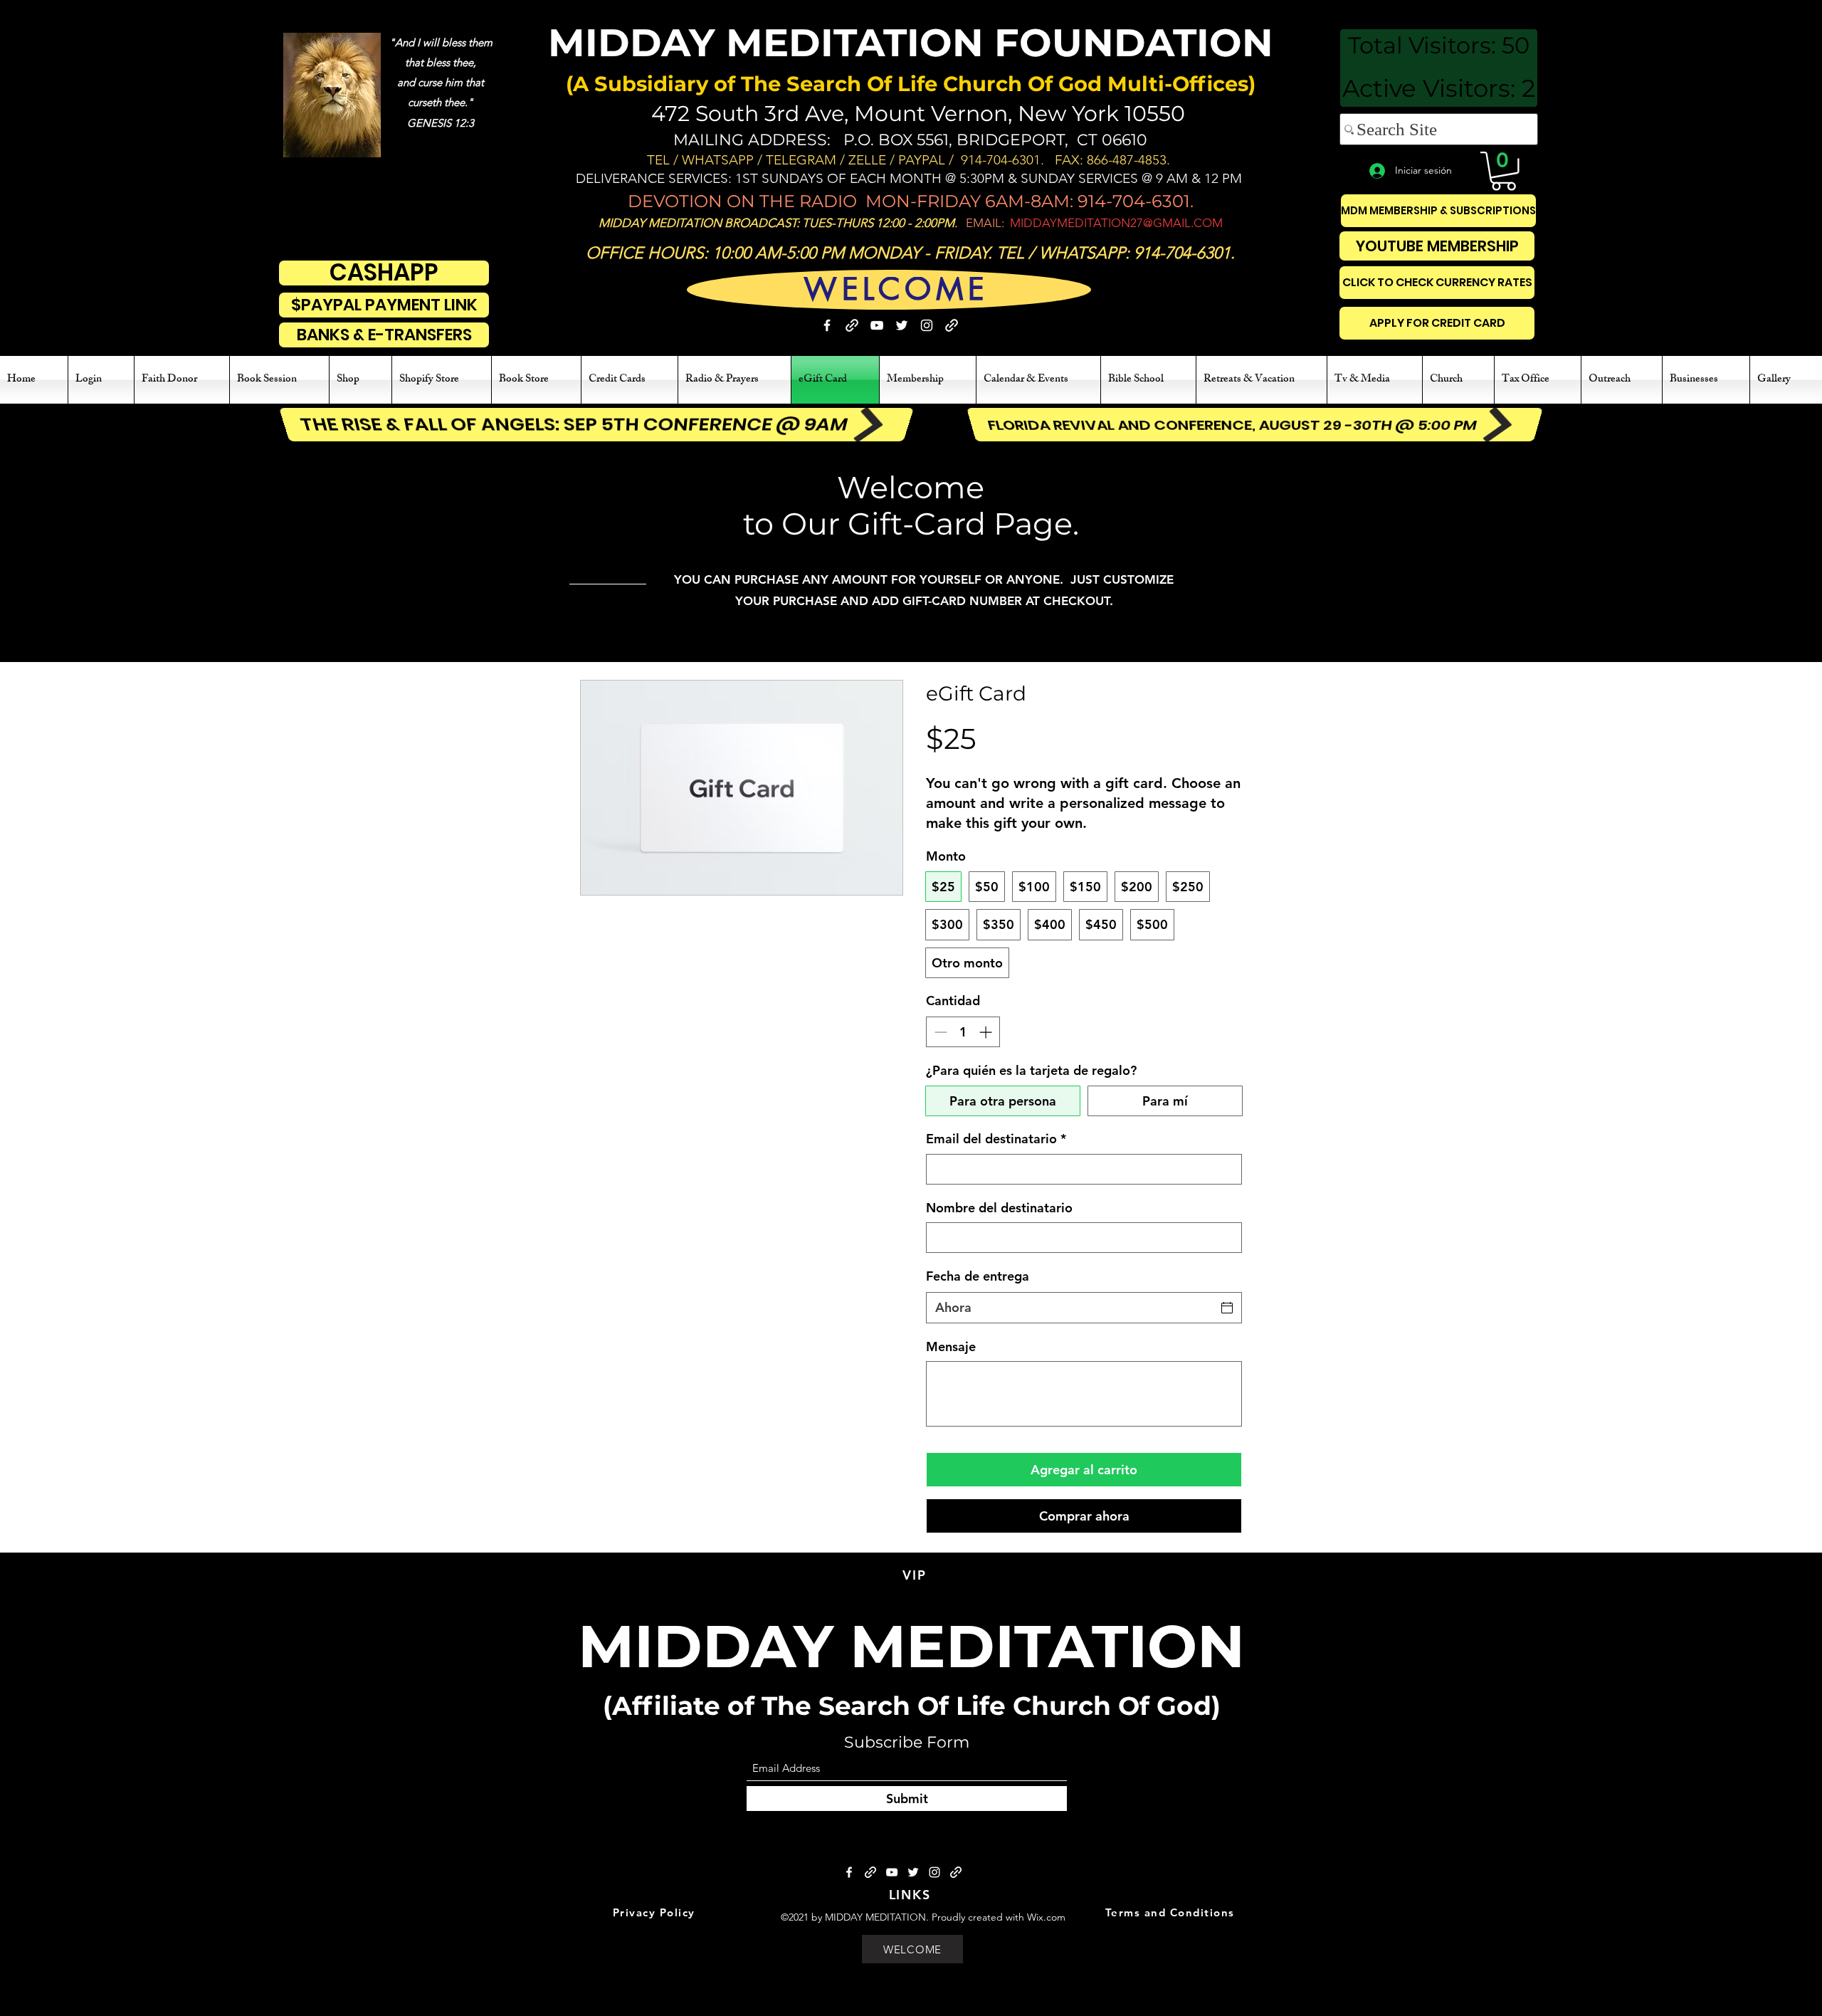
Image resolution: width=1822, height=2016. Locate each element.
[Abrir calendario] (1227, 1308)
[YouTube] (877, 325)
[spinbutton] (963, 1032)
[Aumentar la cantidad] (987, 1032)
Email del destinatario (996, 1139)
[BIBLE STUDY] (952, 325)
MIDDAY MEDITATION (911, 1646)
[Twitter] (902, 325)
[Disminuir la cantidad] (939, 1032)
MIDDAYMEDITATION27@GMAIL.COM (1116, 223)
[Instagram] (927, 325)
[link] (1504, 171)
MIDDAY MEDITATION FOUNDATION (911, 43)
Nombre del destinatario (999, 1208)
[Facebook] (827, 325)
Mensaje (951, 1346)
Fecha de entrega (978, 1276)
